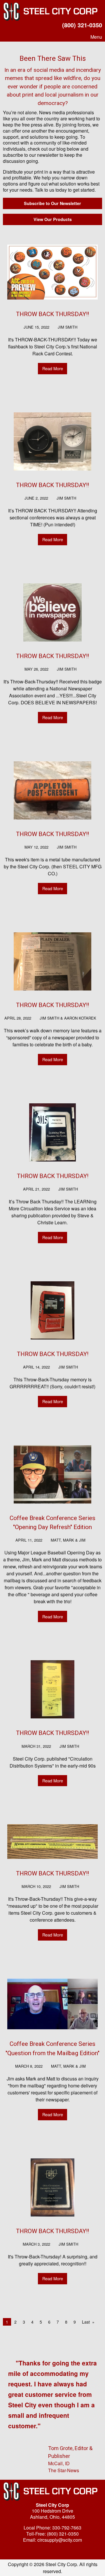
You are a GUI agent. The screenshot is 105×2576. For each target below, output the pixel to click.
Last (86, 2322)
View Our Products (53, 219)
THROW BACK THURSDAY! (53, 1176)
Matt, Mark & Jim (68, 1540)
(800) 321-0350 (82, 25)
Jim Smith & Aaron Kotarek (68, 1018)
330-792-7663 (67, 2528)
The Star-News (64, 2470)
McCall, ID (59, 2463)
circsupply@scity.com (60, 2540)
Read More (53, 368)
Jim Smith (68, 327)
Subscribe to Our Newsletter (52, 203)
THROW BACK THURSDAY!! (52, 314)
